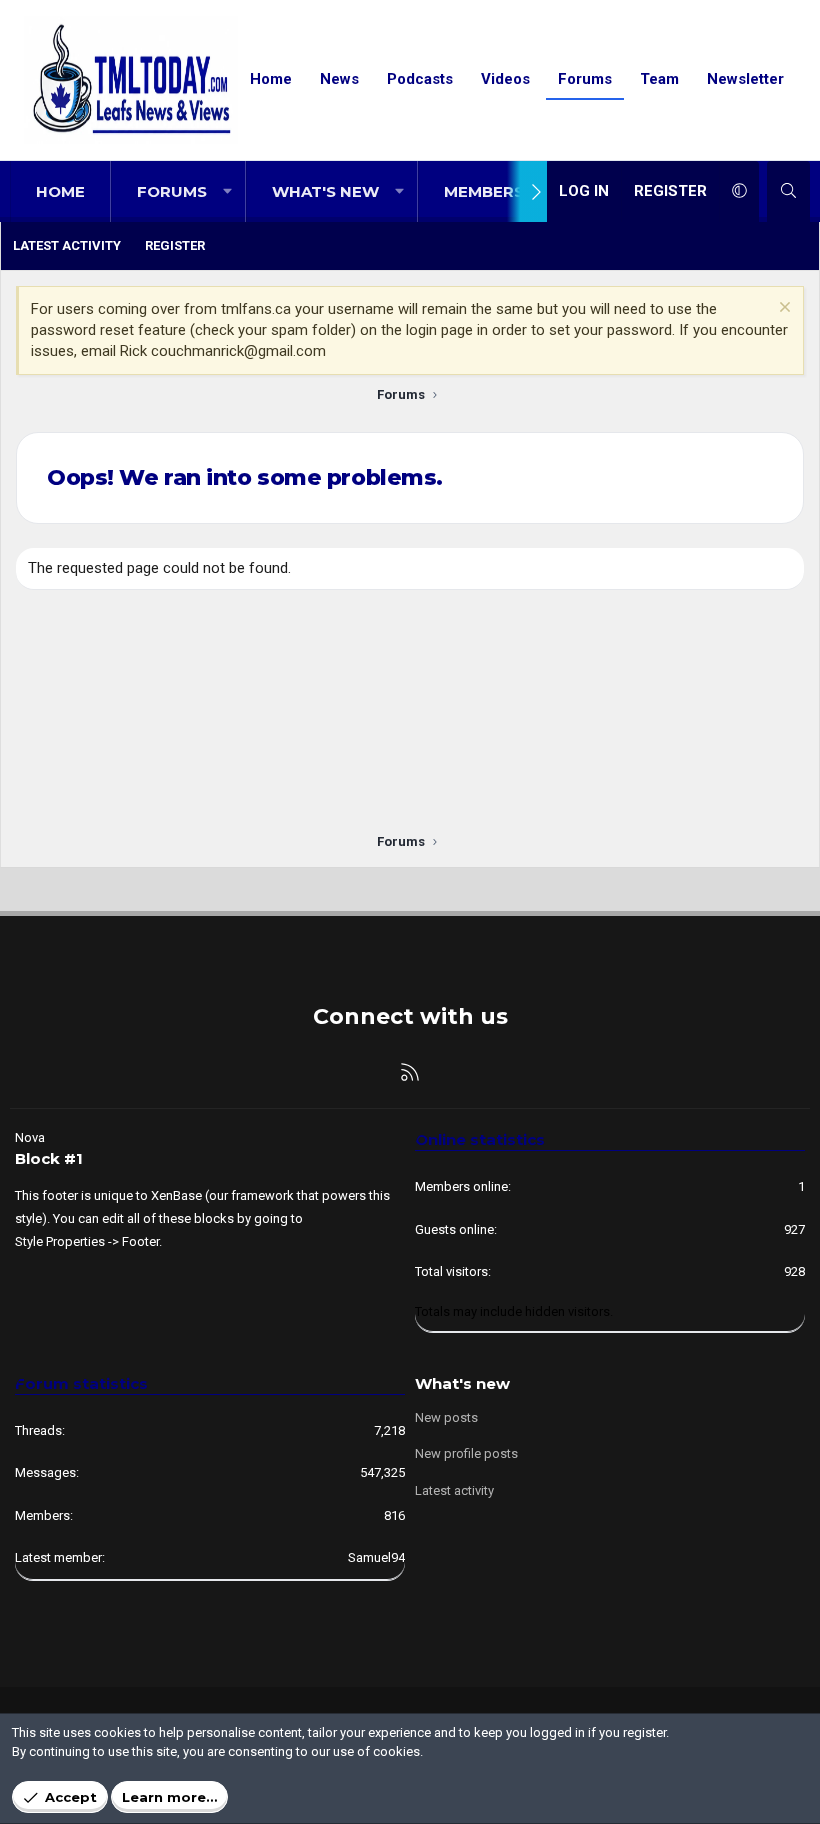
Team (659, 79)
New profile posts (466, 1453)
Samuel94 (376, 1557)
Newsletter (745, 79)
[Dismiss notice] (782, 309)
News (339, 79)
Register (175, 245)
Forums (585, 79)
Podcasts (420, 79)
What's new (325, 191)
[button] (227, 191)
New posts (446, 1417)
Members (484, 191)
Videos (505, 79)
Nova (30, 1137)
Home (271, 79)
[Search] (788, 191)
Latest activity (67, 245)
